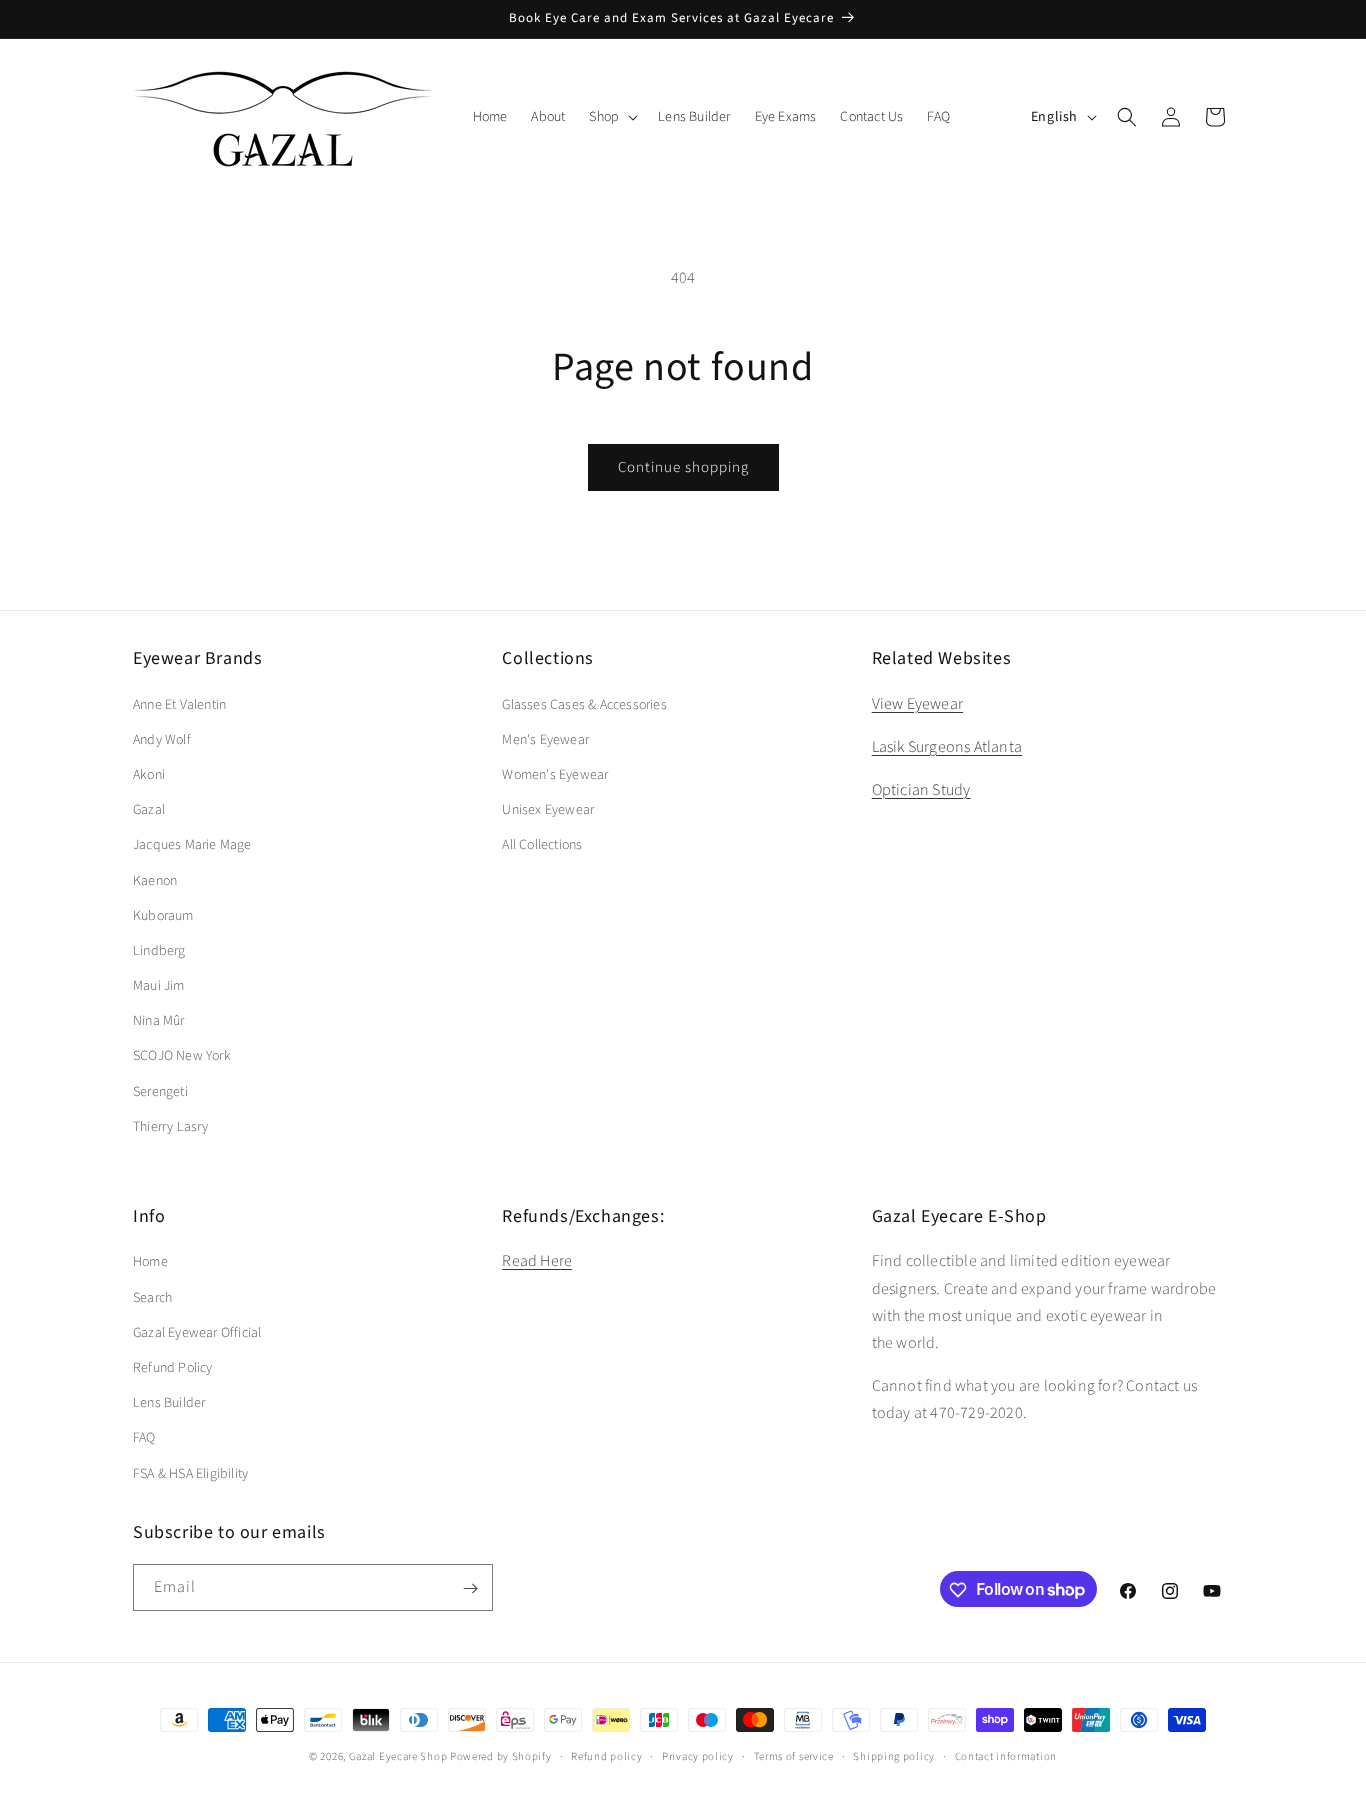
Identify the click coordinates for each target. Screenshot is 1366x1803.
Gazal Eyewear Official (197, 1332)
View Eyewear (917, 703)
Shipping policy (894, 1755)
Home (150, 1262)
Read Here (537, 1261)
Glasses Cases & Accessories (584, 704)
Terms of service (794, 1755)
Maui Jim (159, 986)
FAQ (144, 1438)
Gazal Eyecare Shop (398, 1756)
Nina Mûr (159, 1021)
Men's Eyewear (545, 739)
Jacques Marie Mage (192, 845)
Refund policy (606, 1755)
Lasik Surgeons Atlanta (947, 746)
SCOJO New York (182, 1056)
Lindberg (159, 950)
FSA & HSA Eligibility (190, 1473)
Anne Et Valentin (179, 704)
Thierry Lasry (171, 1126)
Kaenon (155, 880)
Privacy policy (698, 1755)
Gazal (149, 810)
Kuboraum (163, 915)
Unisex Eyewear (548, 810)
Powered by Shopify (501, 1756)
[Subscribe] (470, 1588)
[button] (611, 117)
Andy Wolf (162, 739)
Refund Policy (173, 1367)
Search (152, 1297)
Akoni (149, 774)
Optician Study (921, 789)
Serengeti (160, 1091)
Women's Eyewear (555, 774)
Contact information (1006, 1755)
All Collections (542, 845)
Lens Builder (169, 1403)
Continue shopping (683, 467)
